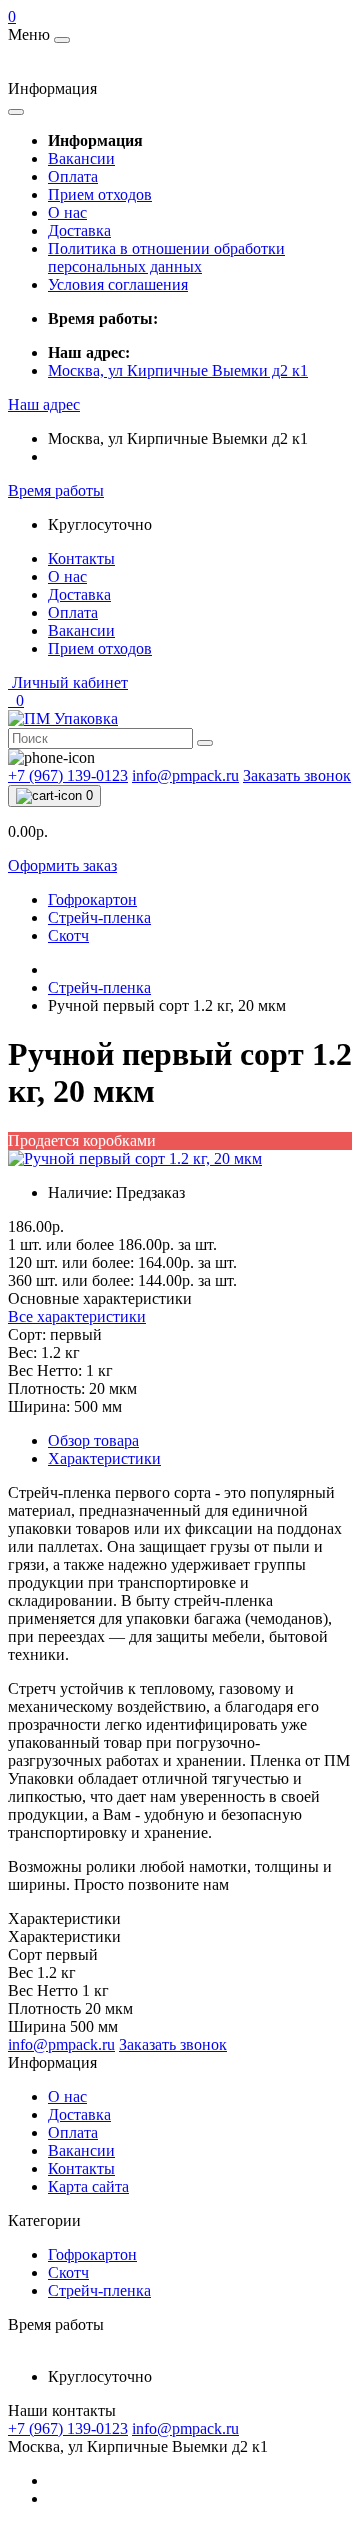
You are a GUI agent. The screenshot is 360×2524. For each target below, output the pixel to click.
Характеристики (104, 1458)
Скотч (68, 935)
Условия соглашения (118, 284)
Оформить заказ (62, 865)
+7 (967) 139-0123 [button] (68, 2428)
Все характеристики (77, 1316)
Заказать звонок (297, 775)
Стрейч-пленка (99, 917)
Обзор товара (93, 1440)
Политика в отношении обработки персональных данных (166, 257)
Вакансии (81, 158)
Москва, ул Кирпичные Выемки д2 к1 (178, 370)
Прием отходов (100, 194)
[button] (44, 404)
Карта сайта (88, 2186)
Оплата (73, 176)
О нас (67, 212)
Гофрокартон (92, 899)
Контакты (81, 558)
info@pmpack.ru (185, 2428)
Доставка (79, 230)
